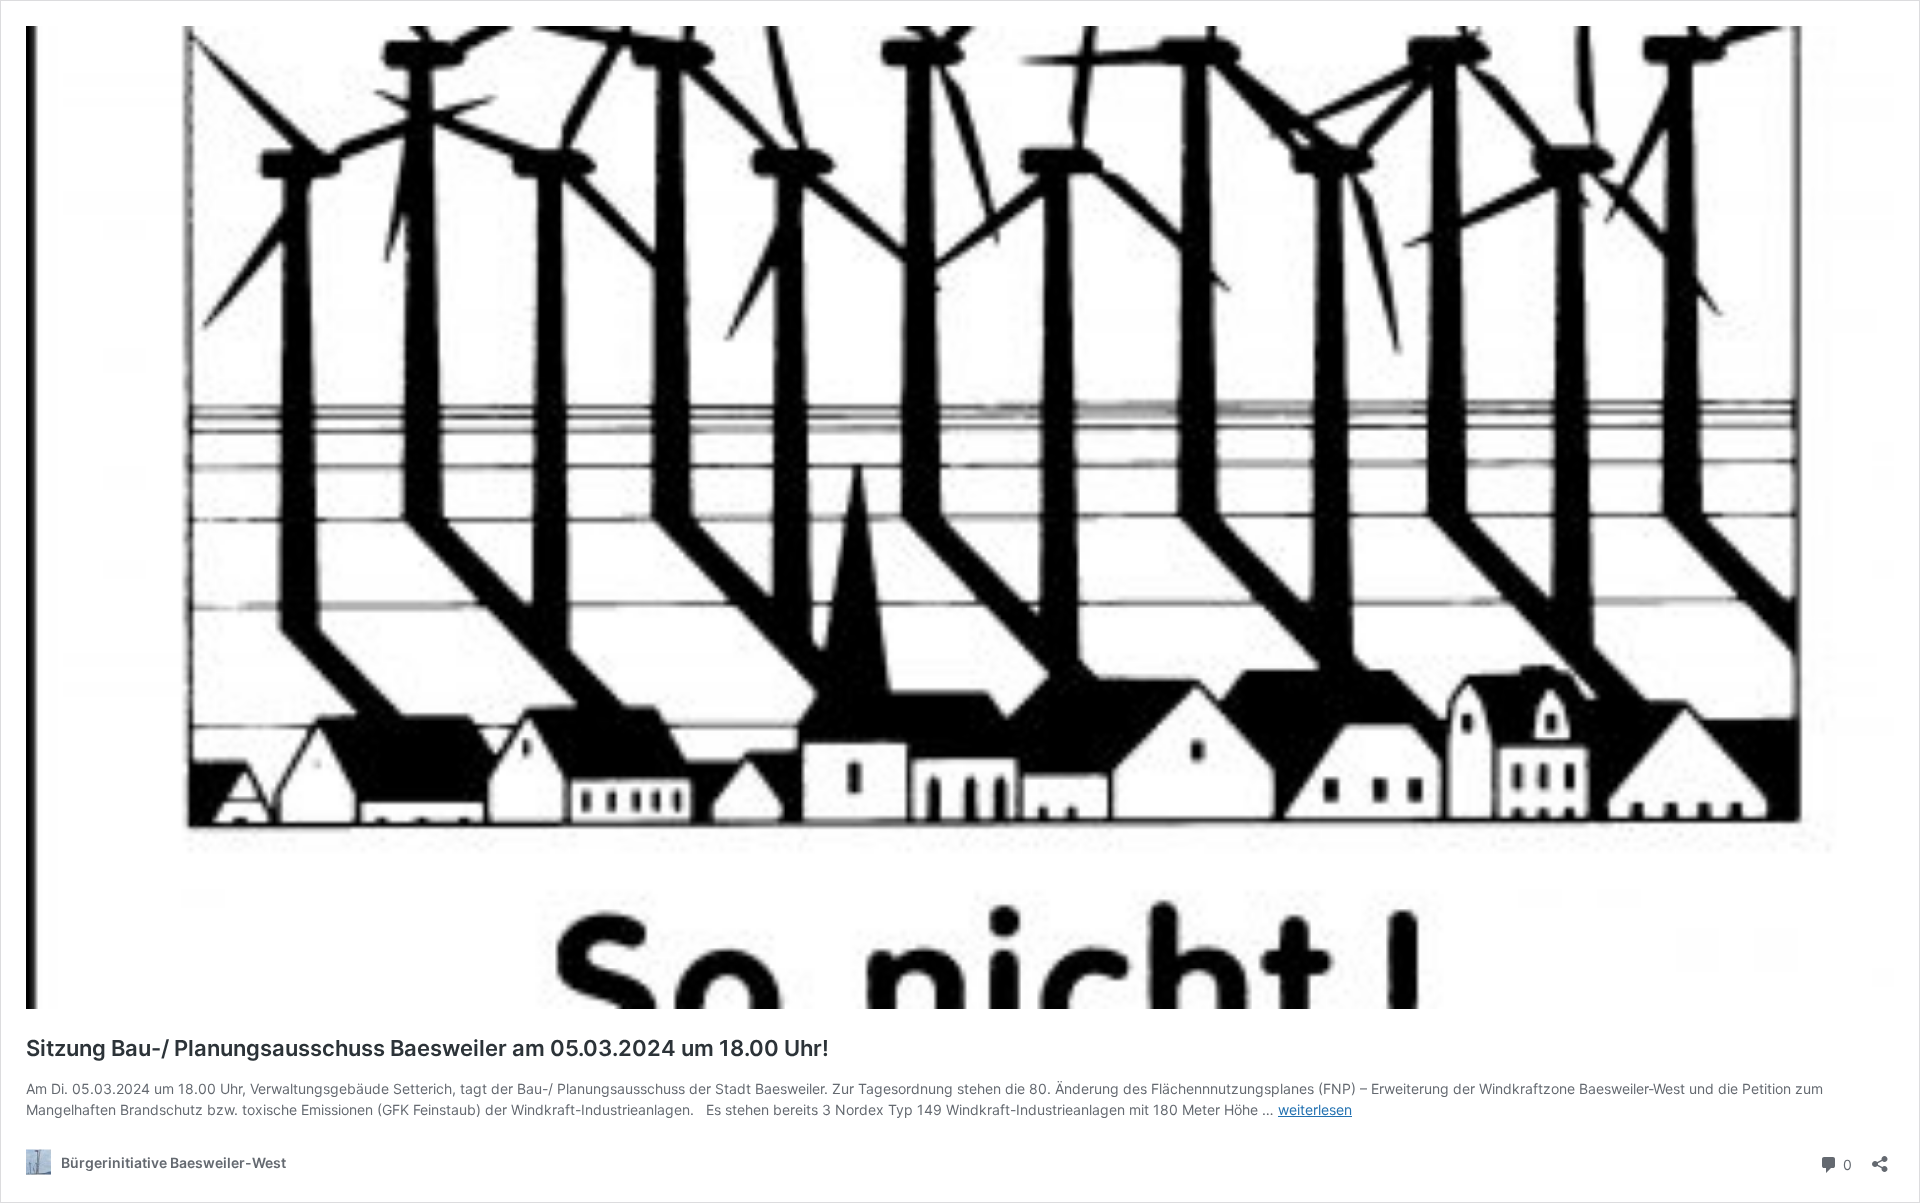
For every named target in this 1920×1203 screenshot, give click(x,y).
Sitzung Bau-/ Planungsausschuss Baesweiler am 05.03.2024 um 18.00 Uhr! (427, 1048)
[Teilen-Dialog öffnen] (1880, 1157)
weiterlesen (1315, 1109)
